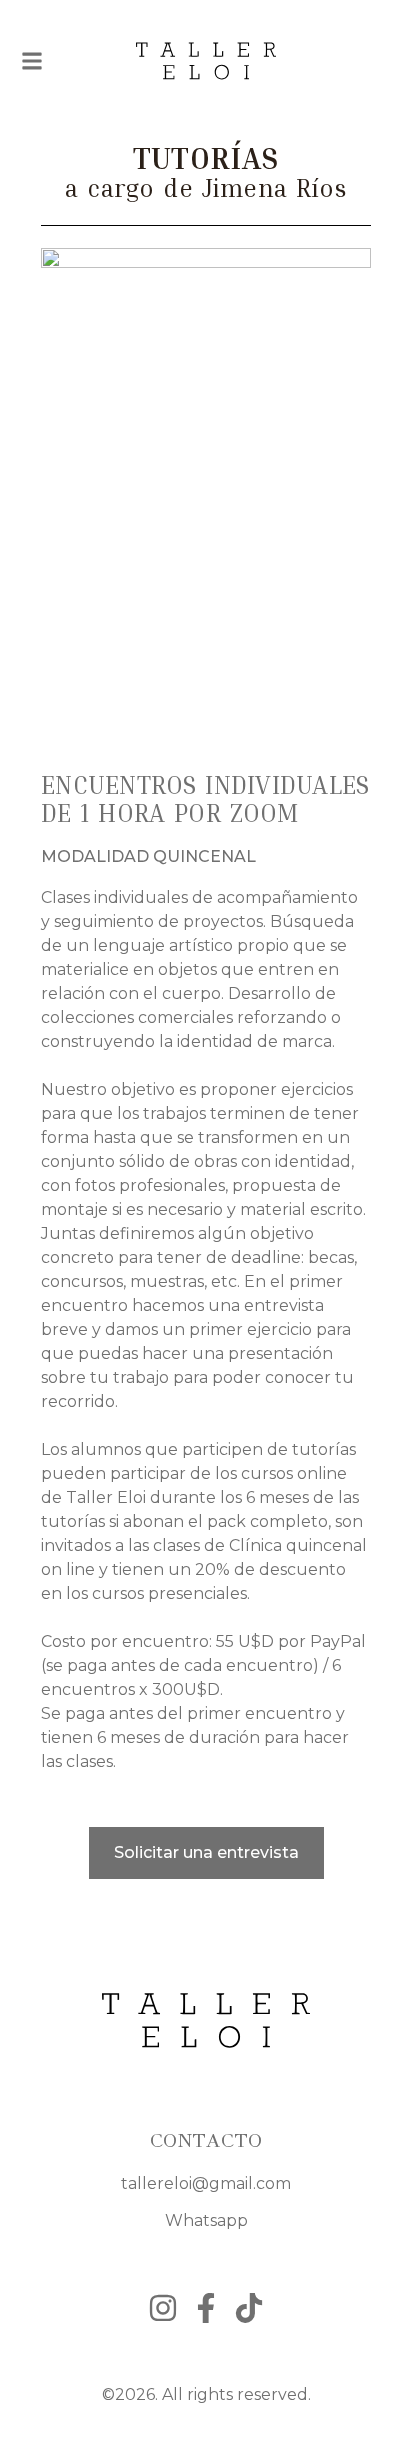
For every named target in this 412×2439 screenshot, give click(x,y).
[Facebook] (206, 2308)
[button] (32, 61)
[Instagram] (163, 2308)
